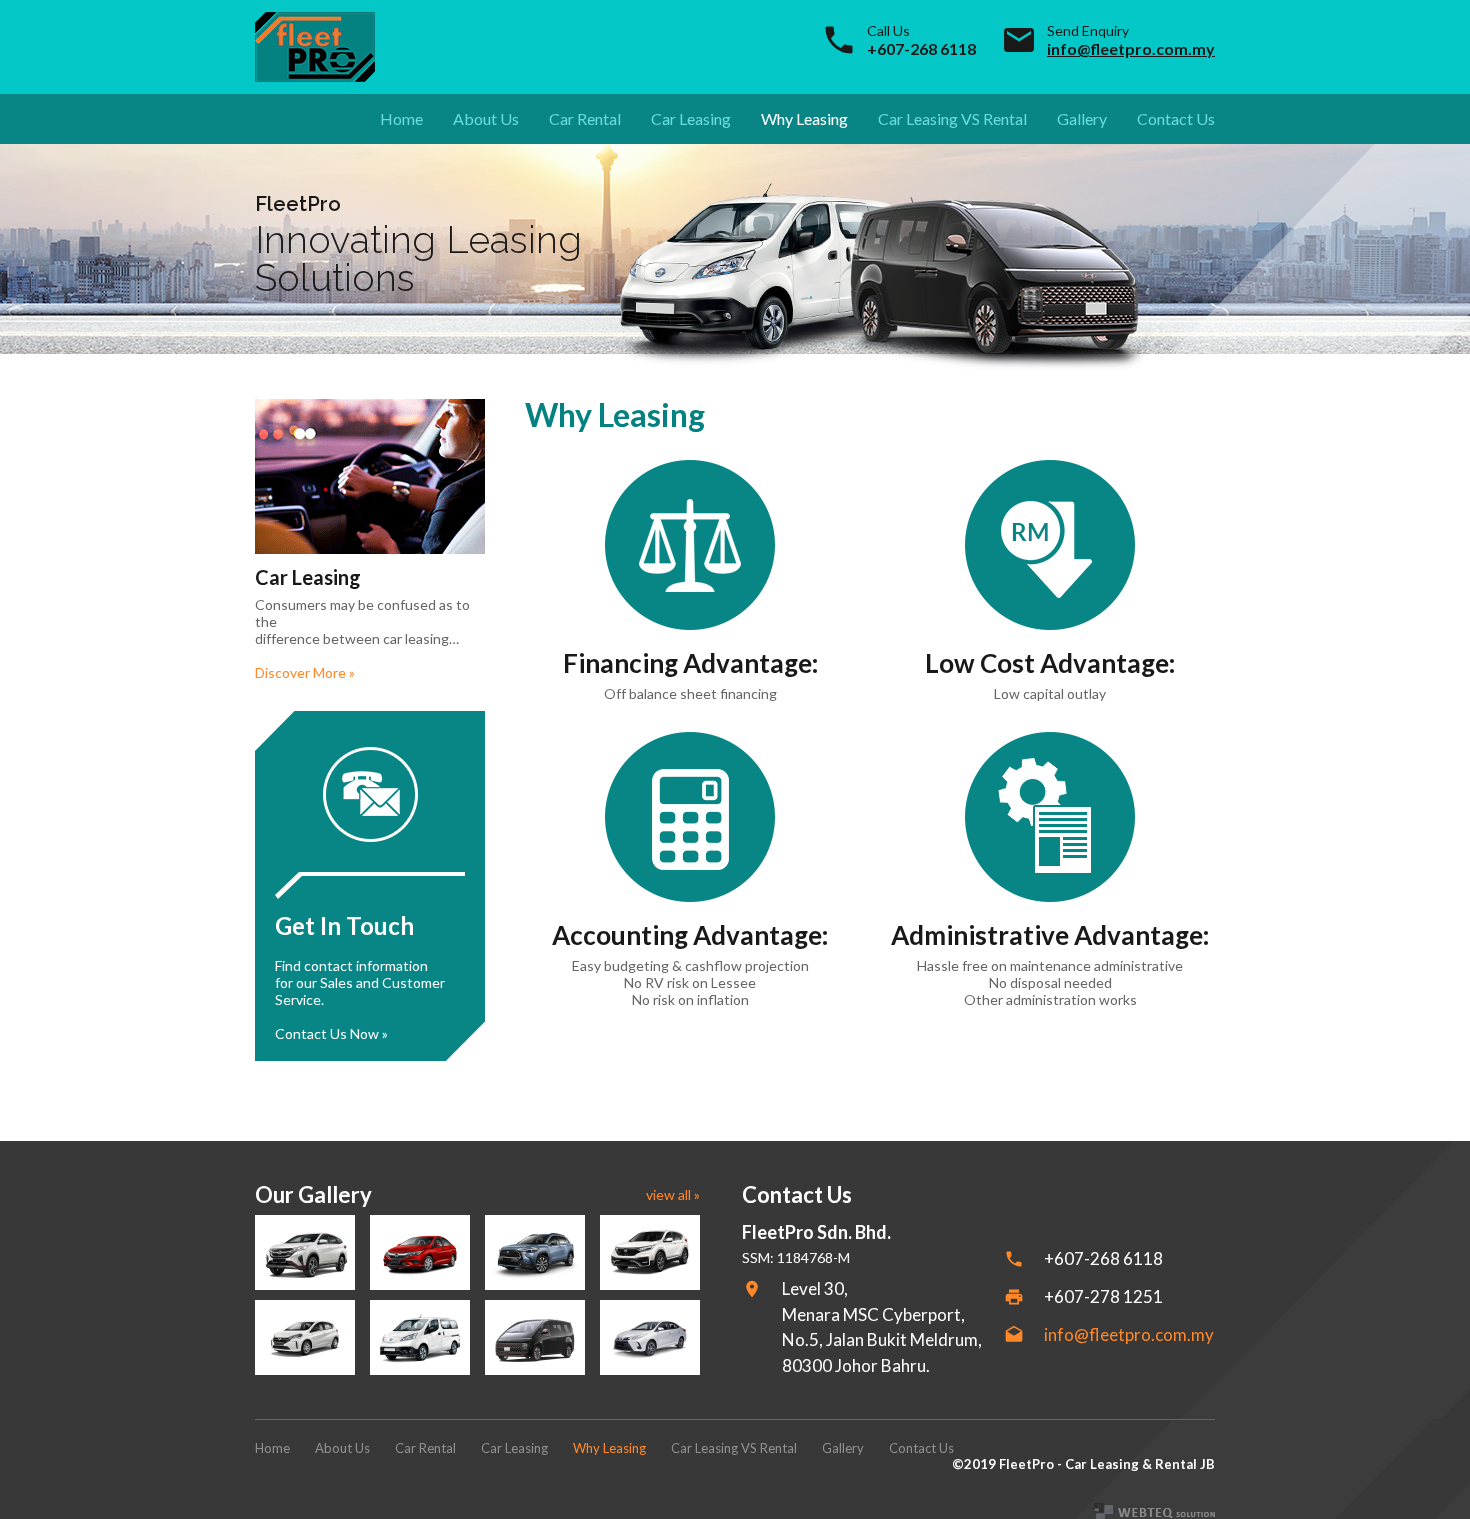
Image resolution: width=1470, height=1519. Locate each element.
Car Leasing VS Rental (952, 118)
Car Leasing (691, 118)
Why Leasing (804, 118)
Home (401, 118)
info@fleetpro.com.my (1131, 48)
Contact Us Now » (331, 1033)
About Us (486, 118)
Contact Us (1176, 118)
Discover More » (305, 672)
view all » (673, 1194)
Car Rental (585, 118)
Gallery (1082, 118)
